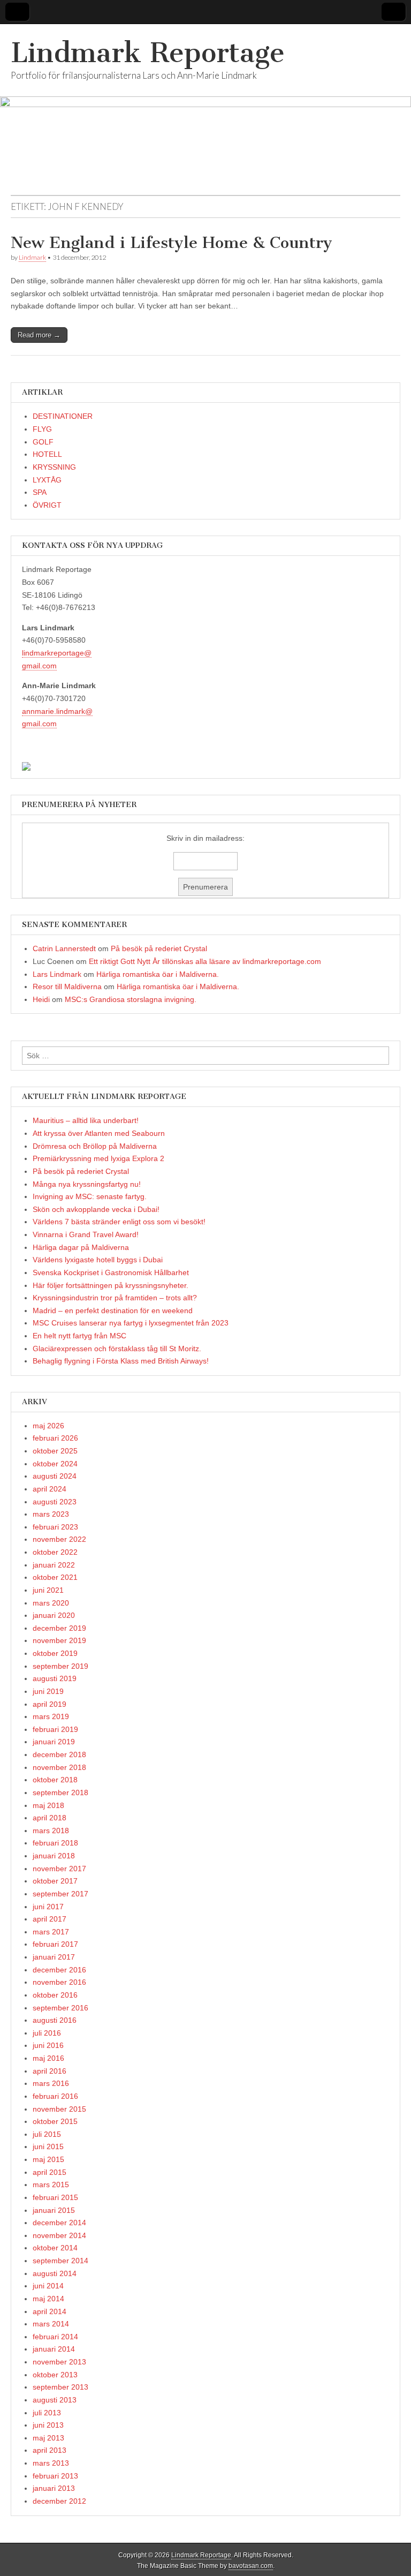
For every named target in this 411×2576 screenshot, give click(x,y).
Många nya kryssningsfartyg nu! (87, 1184)
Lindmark (32, 257)
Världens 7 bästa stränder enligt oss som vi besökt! (119, 1222)
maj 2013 (48, 2438)
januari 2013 (54, 2488)
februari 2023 (55, 1527)
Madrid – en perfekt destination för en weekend (113, 1310)
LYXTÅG (47, 480)
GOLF (43, 442)
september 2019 (60, 1666)
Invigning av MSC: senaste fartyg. (90, 1196)
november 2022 (59, 1539)
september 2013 (60, 2387)
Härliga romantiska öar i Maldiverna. (158, 974)
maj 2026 (48, 1426)
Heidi (41, 999)
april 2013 (50, 2450)
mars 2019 (51, 1716)
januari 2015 (54, 2210)
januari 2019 (54, 1742)
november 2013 (59, 2362)
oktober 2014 (55, 2248)
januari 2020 (54, 1615)
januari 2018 (54, 1856)
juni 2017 (48, 1907)
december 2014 (59, 2223)
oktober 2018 (55, 1780)
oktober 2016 (55, 1995)
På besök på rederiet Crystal (159, 948)
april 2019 (50, 1704)
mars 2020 (51, 1603)
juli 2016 (47, 2033)
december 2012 (59, 2501)
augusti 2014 (55, 2273)
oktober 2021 (55, 1577)
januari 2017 (54, 1957)
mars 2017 (51, 1932)
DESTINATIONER (63, 416)
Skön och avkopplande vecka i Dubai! (96, 1209)
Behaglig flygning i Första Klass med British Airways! (121, 1361)
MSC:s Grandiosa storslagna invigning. (131, 999)
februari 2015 (55, 2197)
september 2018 (60, 1792)
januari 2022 (54, 1565)
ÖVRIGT (47, 505)
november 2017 (59, 1869)
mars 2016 (51, 2083)
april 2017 (50, 1919)
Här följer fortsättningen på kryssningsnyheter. (111, 1285)
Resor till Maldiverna (67, 986)
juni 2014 (48, 2286)
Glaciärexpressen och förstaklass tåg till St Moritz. (117, 1349)
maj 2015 (48, 2159)
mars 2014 (51, 2324)
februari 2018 (55, 1843)
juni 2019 (48, 1691)
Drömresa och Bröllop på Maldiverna (95, 1146)
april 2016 (50, 2071)
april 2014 (50, 2311)
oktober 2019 (55, 1653)
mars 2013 (51, 2463)
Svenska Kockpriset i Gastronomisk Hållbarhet (111, 1272)
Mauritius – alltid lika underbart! (86, 1120)
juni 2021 (48, 1590)
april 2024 (50, 1489)
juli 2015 (47, 2134)
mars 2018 (51, 1831)
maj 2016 (48, 2058)
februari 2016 (55, 2096)
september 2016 (60, 2008)
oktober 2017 (55, 1881)
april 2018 (50, 1818)
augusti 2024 (55, 1476)
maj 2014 (48, 2299)
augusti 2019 (55, 1678)
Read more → (39, 335)
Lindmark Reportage (148, 53)
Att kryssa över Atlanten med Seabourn (99, 1133)
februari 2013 (55, 2476)
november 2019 (59, 1640)
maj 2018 (48, 1805)
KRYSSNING (54, 467)
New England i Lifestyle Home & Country (172, 243)
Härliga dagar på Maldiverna (81, 1247)
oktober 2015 (55, 2121)
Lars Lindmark (57, 974)
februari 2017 (55, 1944)
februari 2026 (55, 1438)
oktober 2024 (55, 1464)
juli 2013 (47, 2413)
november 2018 (59, 1767)
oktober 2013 (55, 2375)
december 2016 (59, 1970)
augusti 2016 (55, 2020)
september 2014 (60, 2261)
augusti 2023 (55, 1502)
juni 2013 (48, 2425)
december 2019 (59, 1628)
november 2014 (59, 2235)
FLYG (42, 429)
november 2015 (59, 2109)
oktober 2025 (55, 1451)
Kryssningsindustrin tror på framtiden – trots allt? (115, 1298)
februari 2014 (55, 2337)
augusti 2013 (55, 2400)
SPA (40, 492)
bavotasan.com (251, 2566)
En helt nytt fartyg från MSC (79, 1336)
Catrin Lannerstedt (64, 948)
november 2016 (59, 1982)
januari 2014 (54, 2349)
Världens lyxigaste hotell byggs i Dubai (98, 1260)
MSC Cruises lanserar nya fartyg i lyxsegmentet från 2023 (131, 1323)
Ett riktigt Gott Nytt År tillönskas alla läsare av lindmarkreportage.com (205, 961)
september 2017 (60, 1894)
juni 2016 (48, 2045)
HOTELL (47, 454)
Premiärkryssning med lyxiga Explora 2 (98, 1158)
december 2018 (59, 1754)
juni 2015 (48, 2146)
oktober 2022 (55, 1552)
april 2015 (50, 2172)
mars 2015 (51, 2185)
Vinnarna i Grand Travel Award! (86, 1234)
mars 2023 (51, 1514)
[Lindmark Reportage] (205, 110)
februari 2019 (55, 1729)
